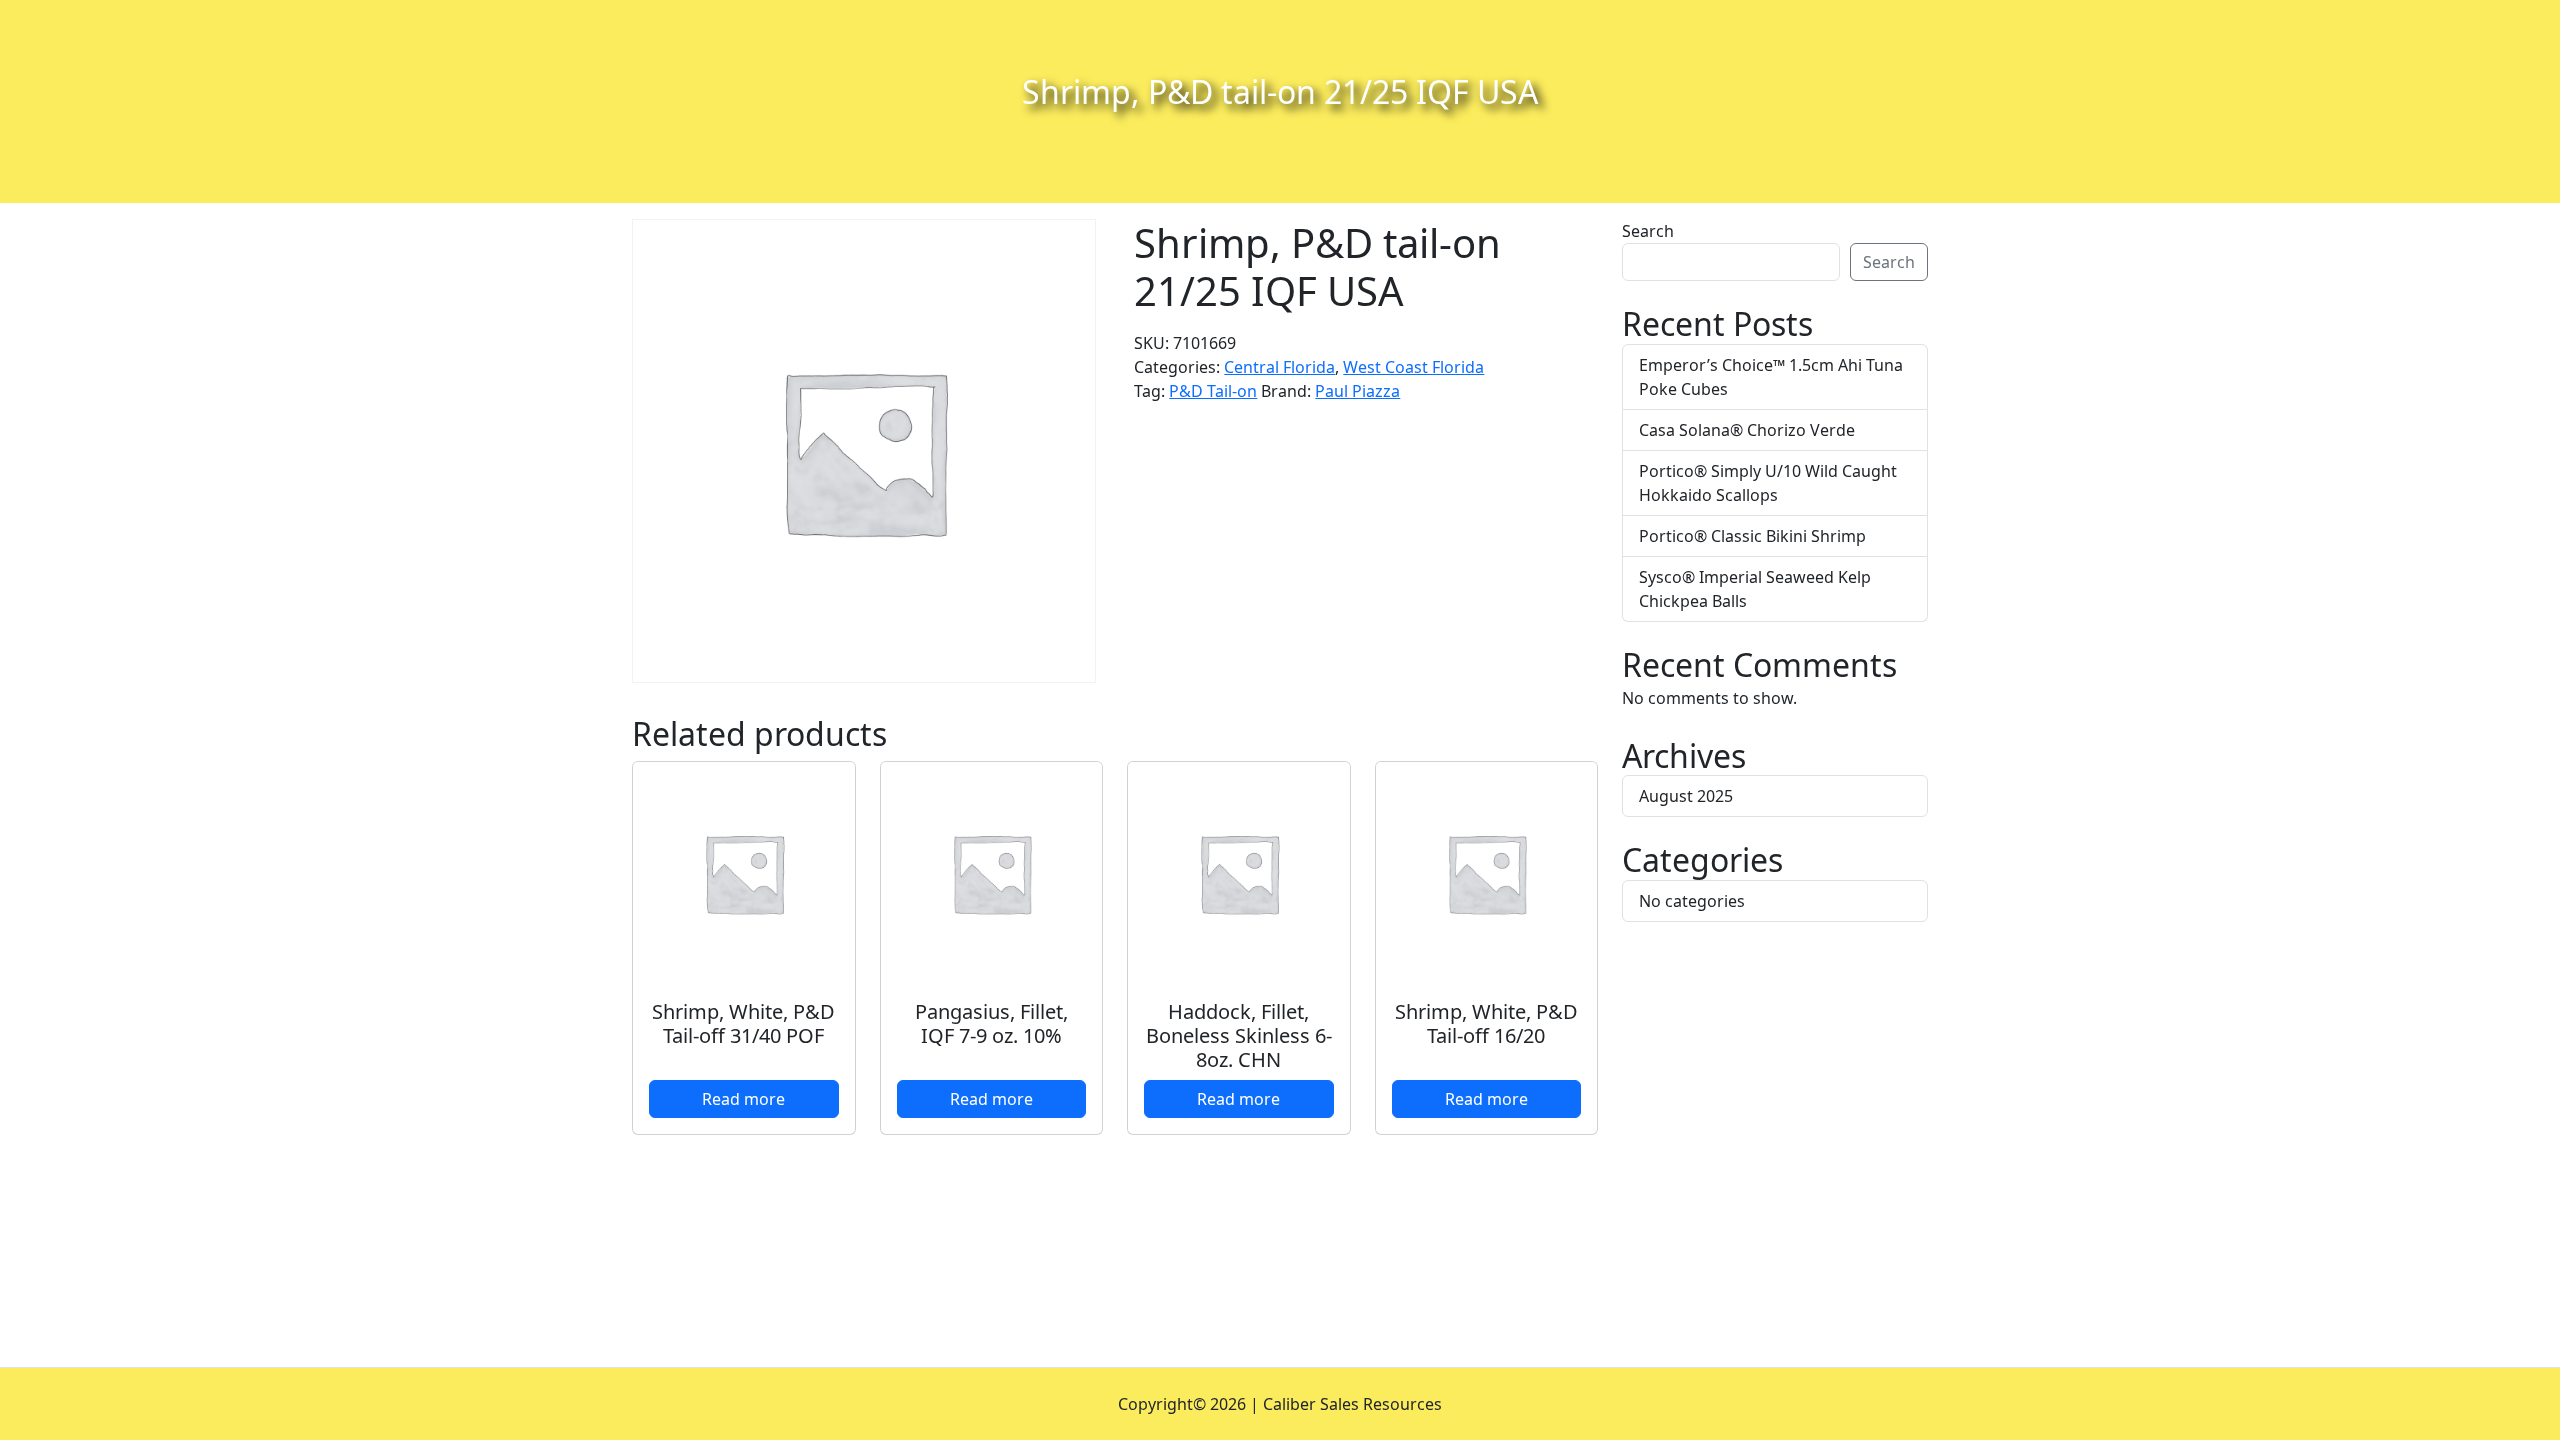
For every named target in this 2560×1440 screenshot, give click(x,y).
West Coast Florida (1413, 367)
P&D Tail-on (1213, 391)
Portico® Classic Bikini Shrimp (1752, 536)
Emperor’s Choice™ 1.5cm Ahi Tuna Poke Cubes (1771, 377)
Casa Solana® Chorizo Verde (1747, 430)
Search (1648, 231)
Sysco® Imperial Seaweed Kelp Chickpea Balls (1755, 589)
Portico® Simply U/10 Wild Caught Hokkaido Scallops (1768, 483)
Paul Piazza (1357, 391)
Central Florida (1279, 367)
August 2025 (1686, 796)
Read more (743, 1099)
